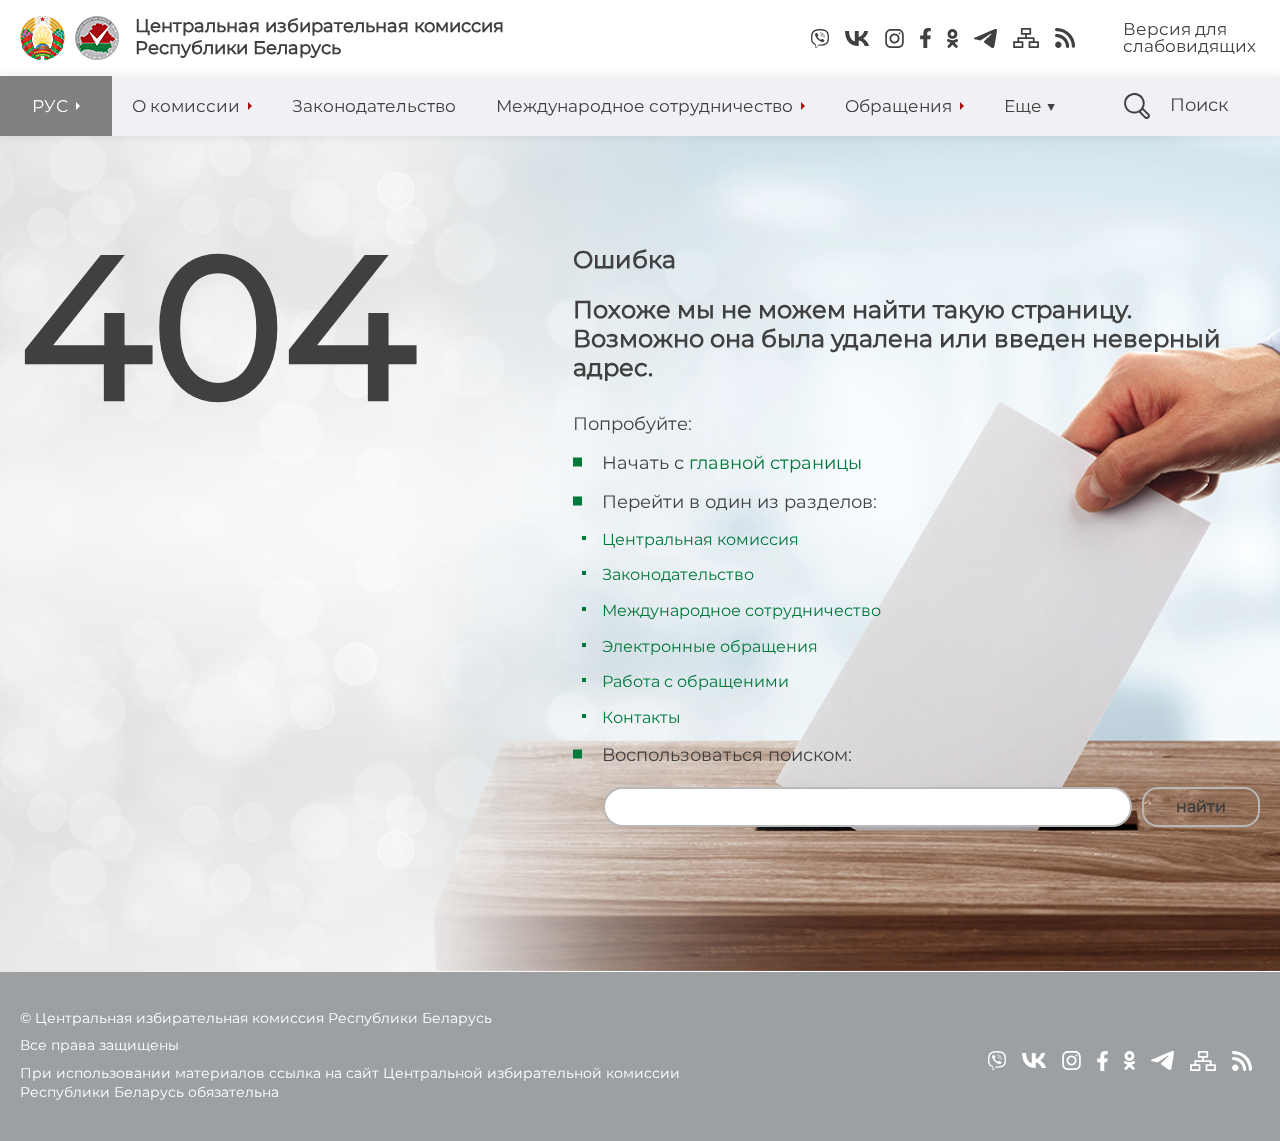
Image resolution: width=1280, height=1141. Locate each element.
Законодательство (678, 574)
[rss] (1065, 38)
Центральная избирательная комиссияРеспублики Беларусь (319, 37)
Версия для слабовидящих (1189, 37)
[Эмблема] (97, 38)
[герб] (42, 38)
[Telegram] (985, 38)
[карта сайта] (1026, 38)
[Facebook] (925, 38)
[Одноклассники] (952, 38)
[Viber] (820, 38)
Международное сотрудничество (741, 610)
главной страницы (775, 463)
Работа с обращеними (695, 681)
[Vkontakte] (857, 38)
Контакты (641, 717)
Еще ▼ (1030, 106)
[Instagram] (894, 38)
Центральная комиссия (700, 539)
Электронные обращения (710, 646)
